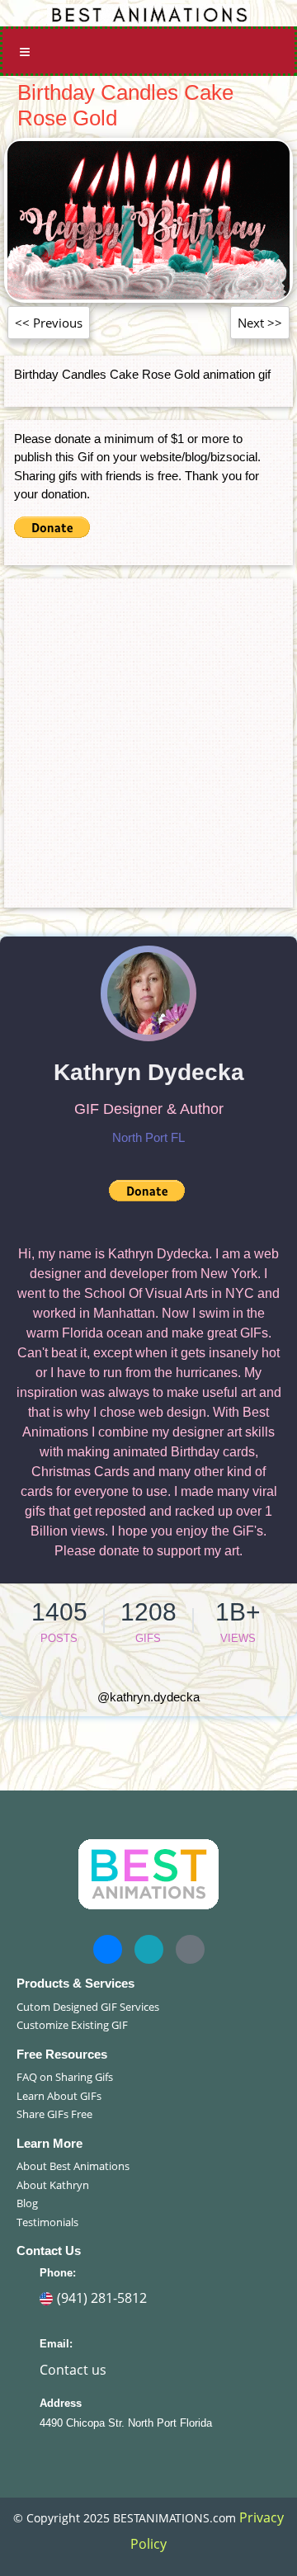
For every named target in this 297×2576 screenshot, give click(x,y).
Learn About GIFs (59, 2096)
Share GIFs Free (54, 2114)
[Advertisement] (148, 737)
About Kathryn (53, 2185)
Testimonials (47, 2222)
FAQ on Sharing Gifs (65, 2077)
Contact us (73, 2370)
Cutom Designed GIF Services (88, 2007)
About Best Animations (73, 2166)
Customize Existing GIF (72, 2025)
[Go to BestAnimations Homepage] (148, 13)
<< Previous (49, 323)
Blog (27, 2203)
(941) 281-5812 (102, 2298)
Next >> (260, 323)
